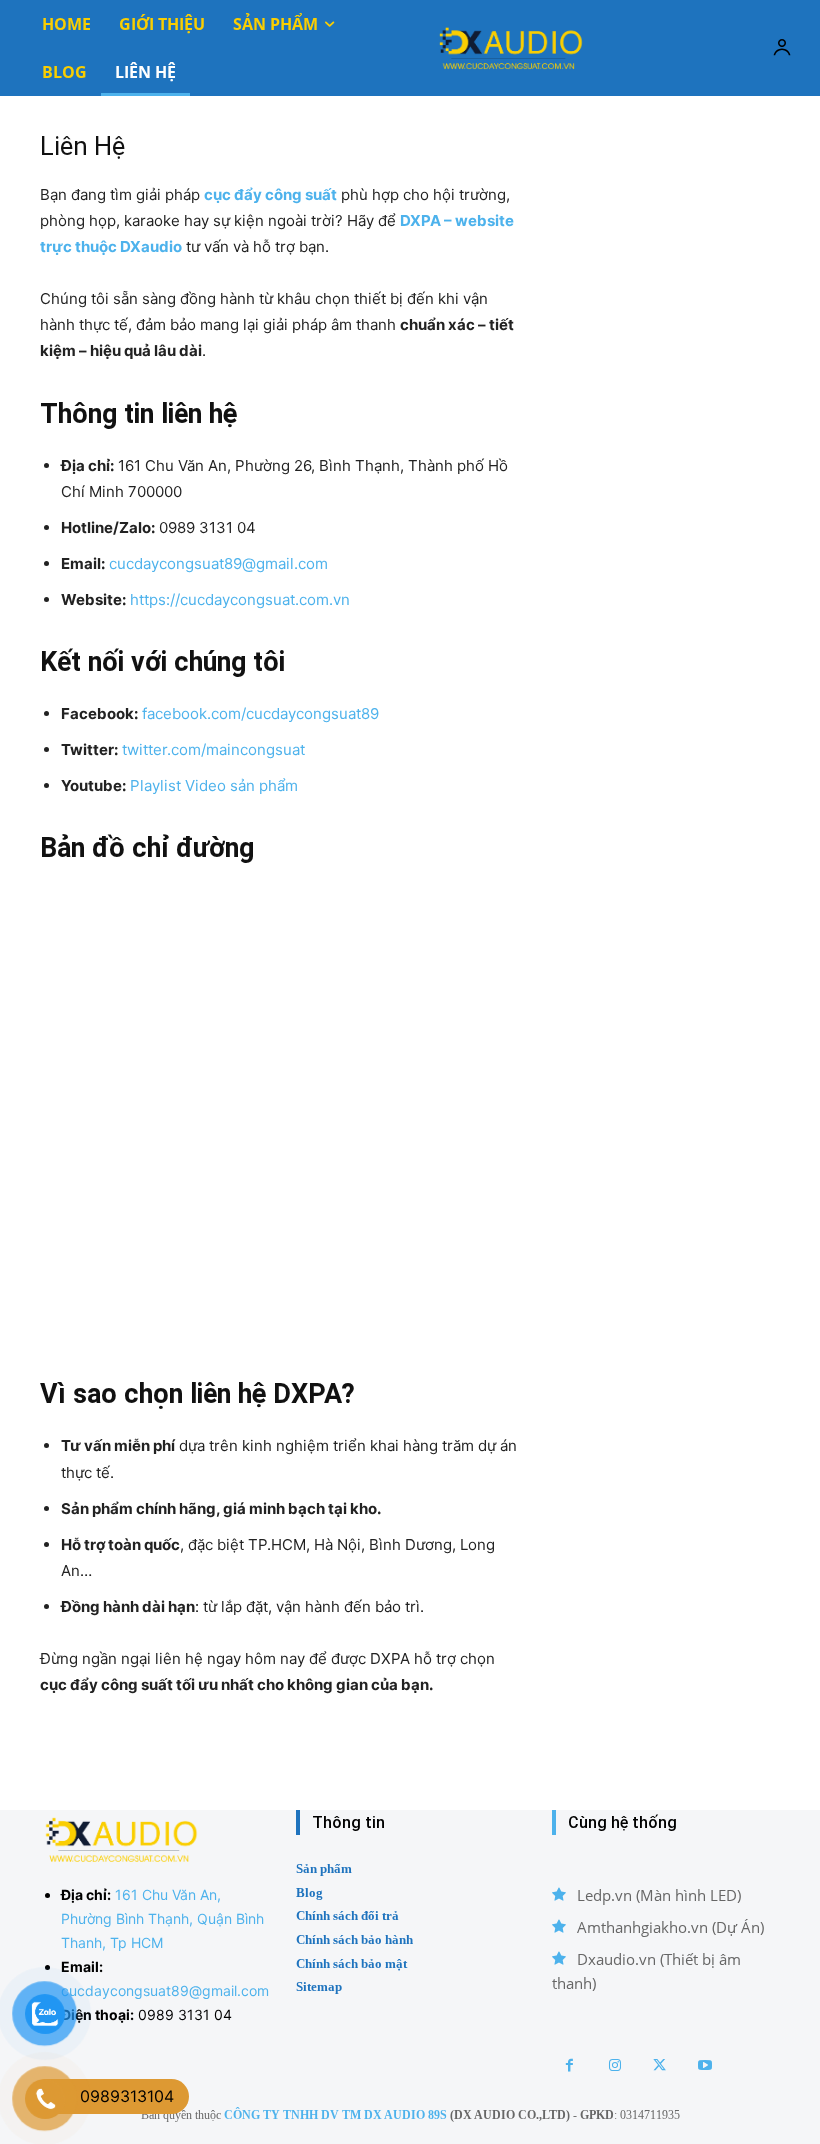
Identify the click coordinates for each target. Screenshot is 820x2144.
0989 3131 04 (185, 2014)
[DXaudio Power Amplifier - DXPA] (509, 47)
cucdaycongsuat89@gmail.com (218, 563)
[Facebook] (569, 2065)
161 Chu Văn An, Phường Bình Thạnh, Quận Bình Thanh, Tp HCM (162, 1918)
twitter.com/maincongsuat (213, 749)
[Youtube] (704, 2065)
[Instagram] (614, 2065)
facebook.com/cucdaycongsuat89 (260, 713)
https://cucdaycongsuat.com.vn (240, 599)
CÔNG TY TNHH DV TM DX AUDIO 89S (335, 2115)
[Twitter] (659, 2065)
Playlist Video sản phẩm (214, 785)
